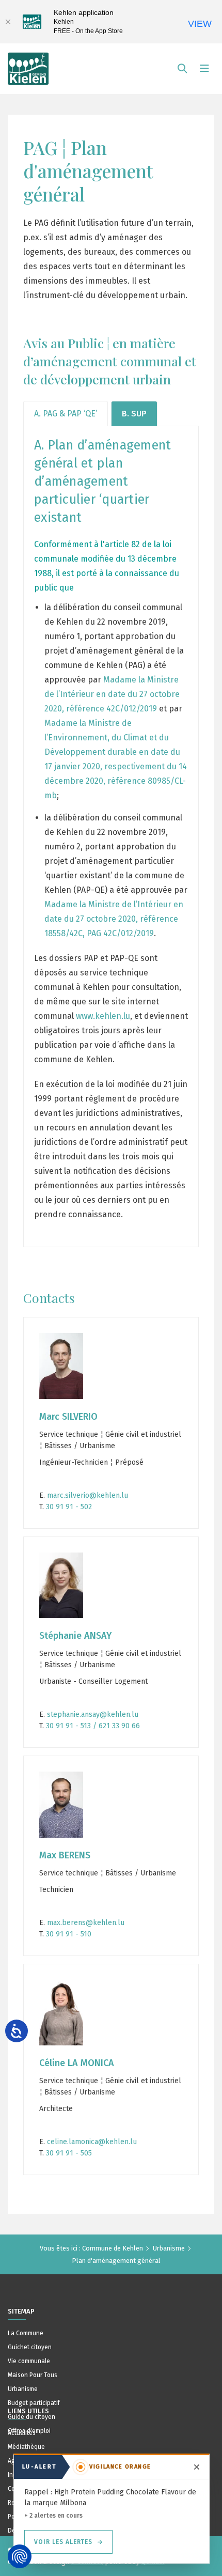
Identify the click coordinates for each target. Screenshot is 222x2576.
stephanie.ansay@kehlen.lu (93, 1714)
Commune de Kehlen (113, 2248)
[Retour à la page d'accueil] (28, 64)
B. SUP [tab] (134, 414)
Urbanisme (169, 2248)
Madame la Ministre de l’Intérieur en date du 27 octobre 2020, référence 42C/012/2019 (112, 694)
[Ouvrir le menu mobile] (204, 69)
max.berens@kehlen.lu (86, 1923)
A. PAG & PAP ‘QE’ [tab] (66, 414)
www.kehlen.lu (103, 1016)
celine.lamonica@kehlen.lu (92, 2142)
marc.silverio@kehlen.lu (88, 1495)
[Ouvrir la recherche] (182, 69)
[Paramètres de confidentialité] (20, 2556)
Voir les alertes (63, 2542)
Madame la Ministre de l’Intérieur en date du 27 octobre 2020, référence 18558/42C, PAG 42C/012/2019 (114, 919)
